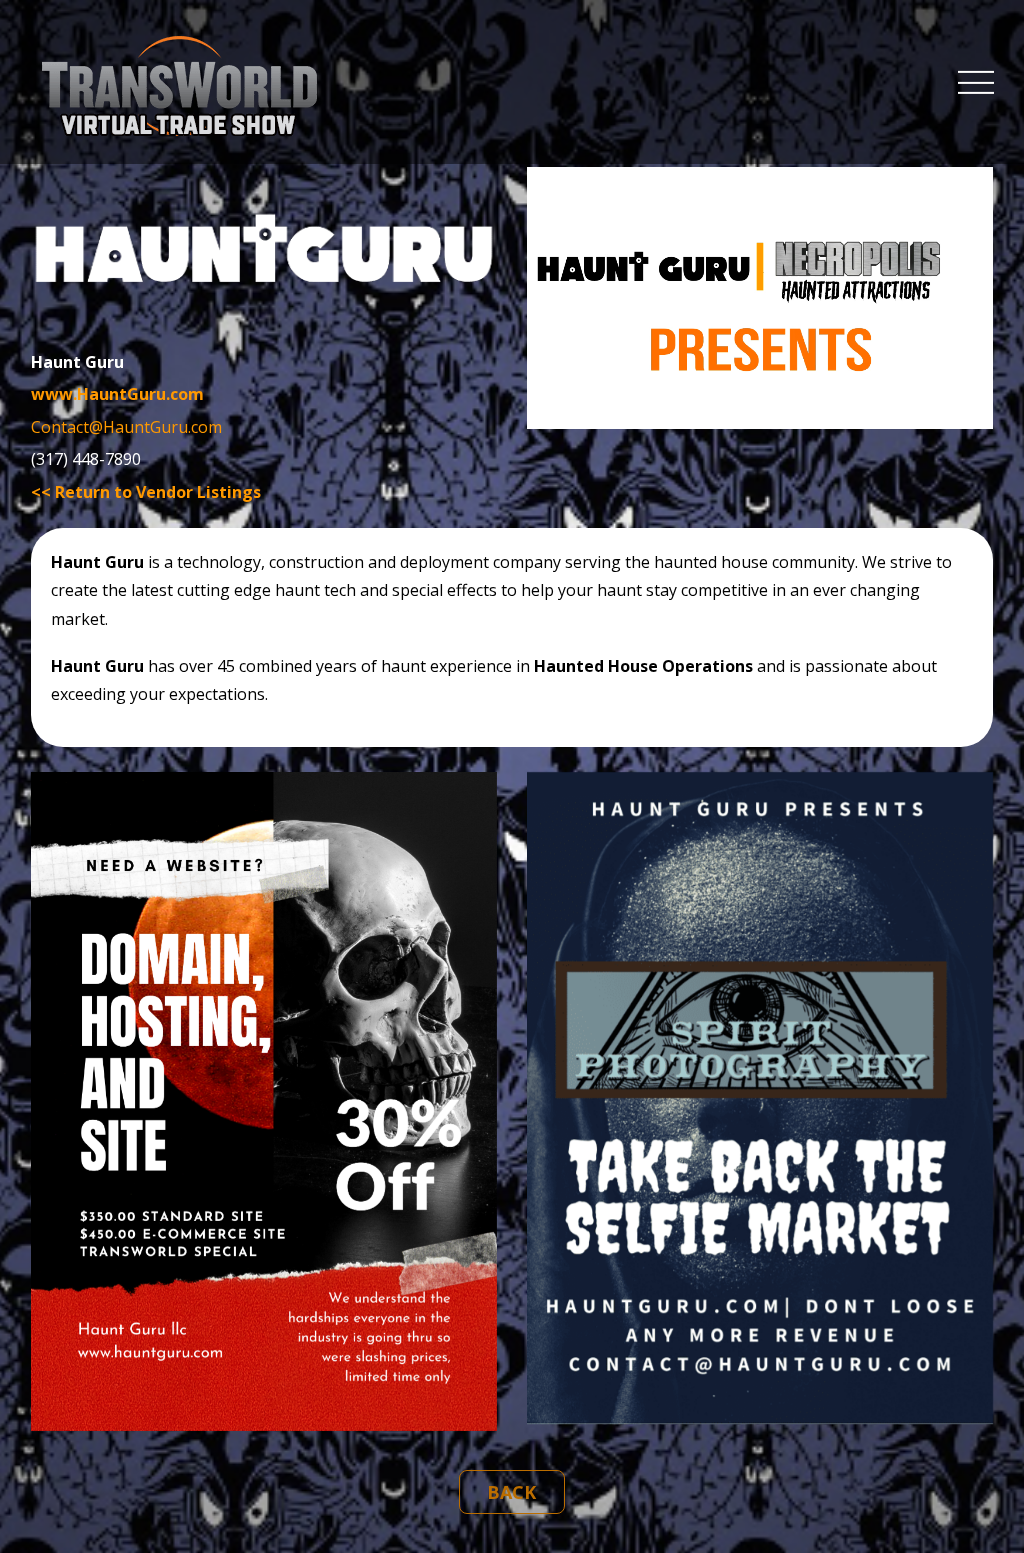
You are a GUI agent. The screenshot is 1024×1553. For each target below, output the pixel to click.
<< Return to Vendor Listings (146, 492)
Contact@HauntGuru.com (126, 427)
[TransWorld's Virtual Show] (180, 125)
